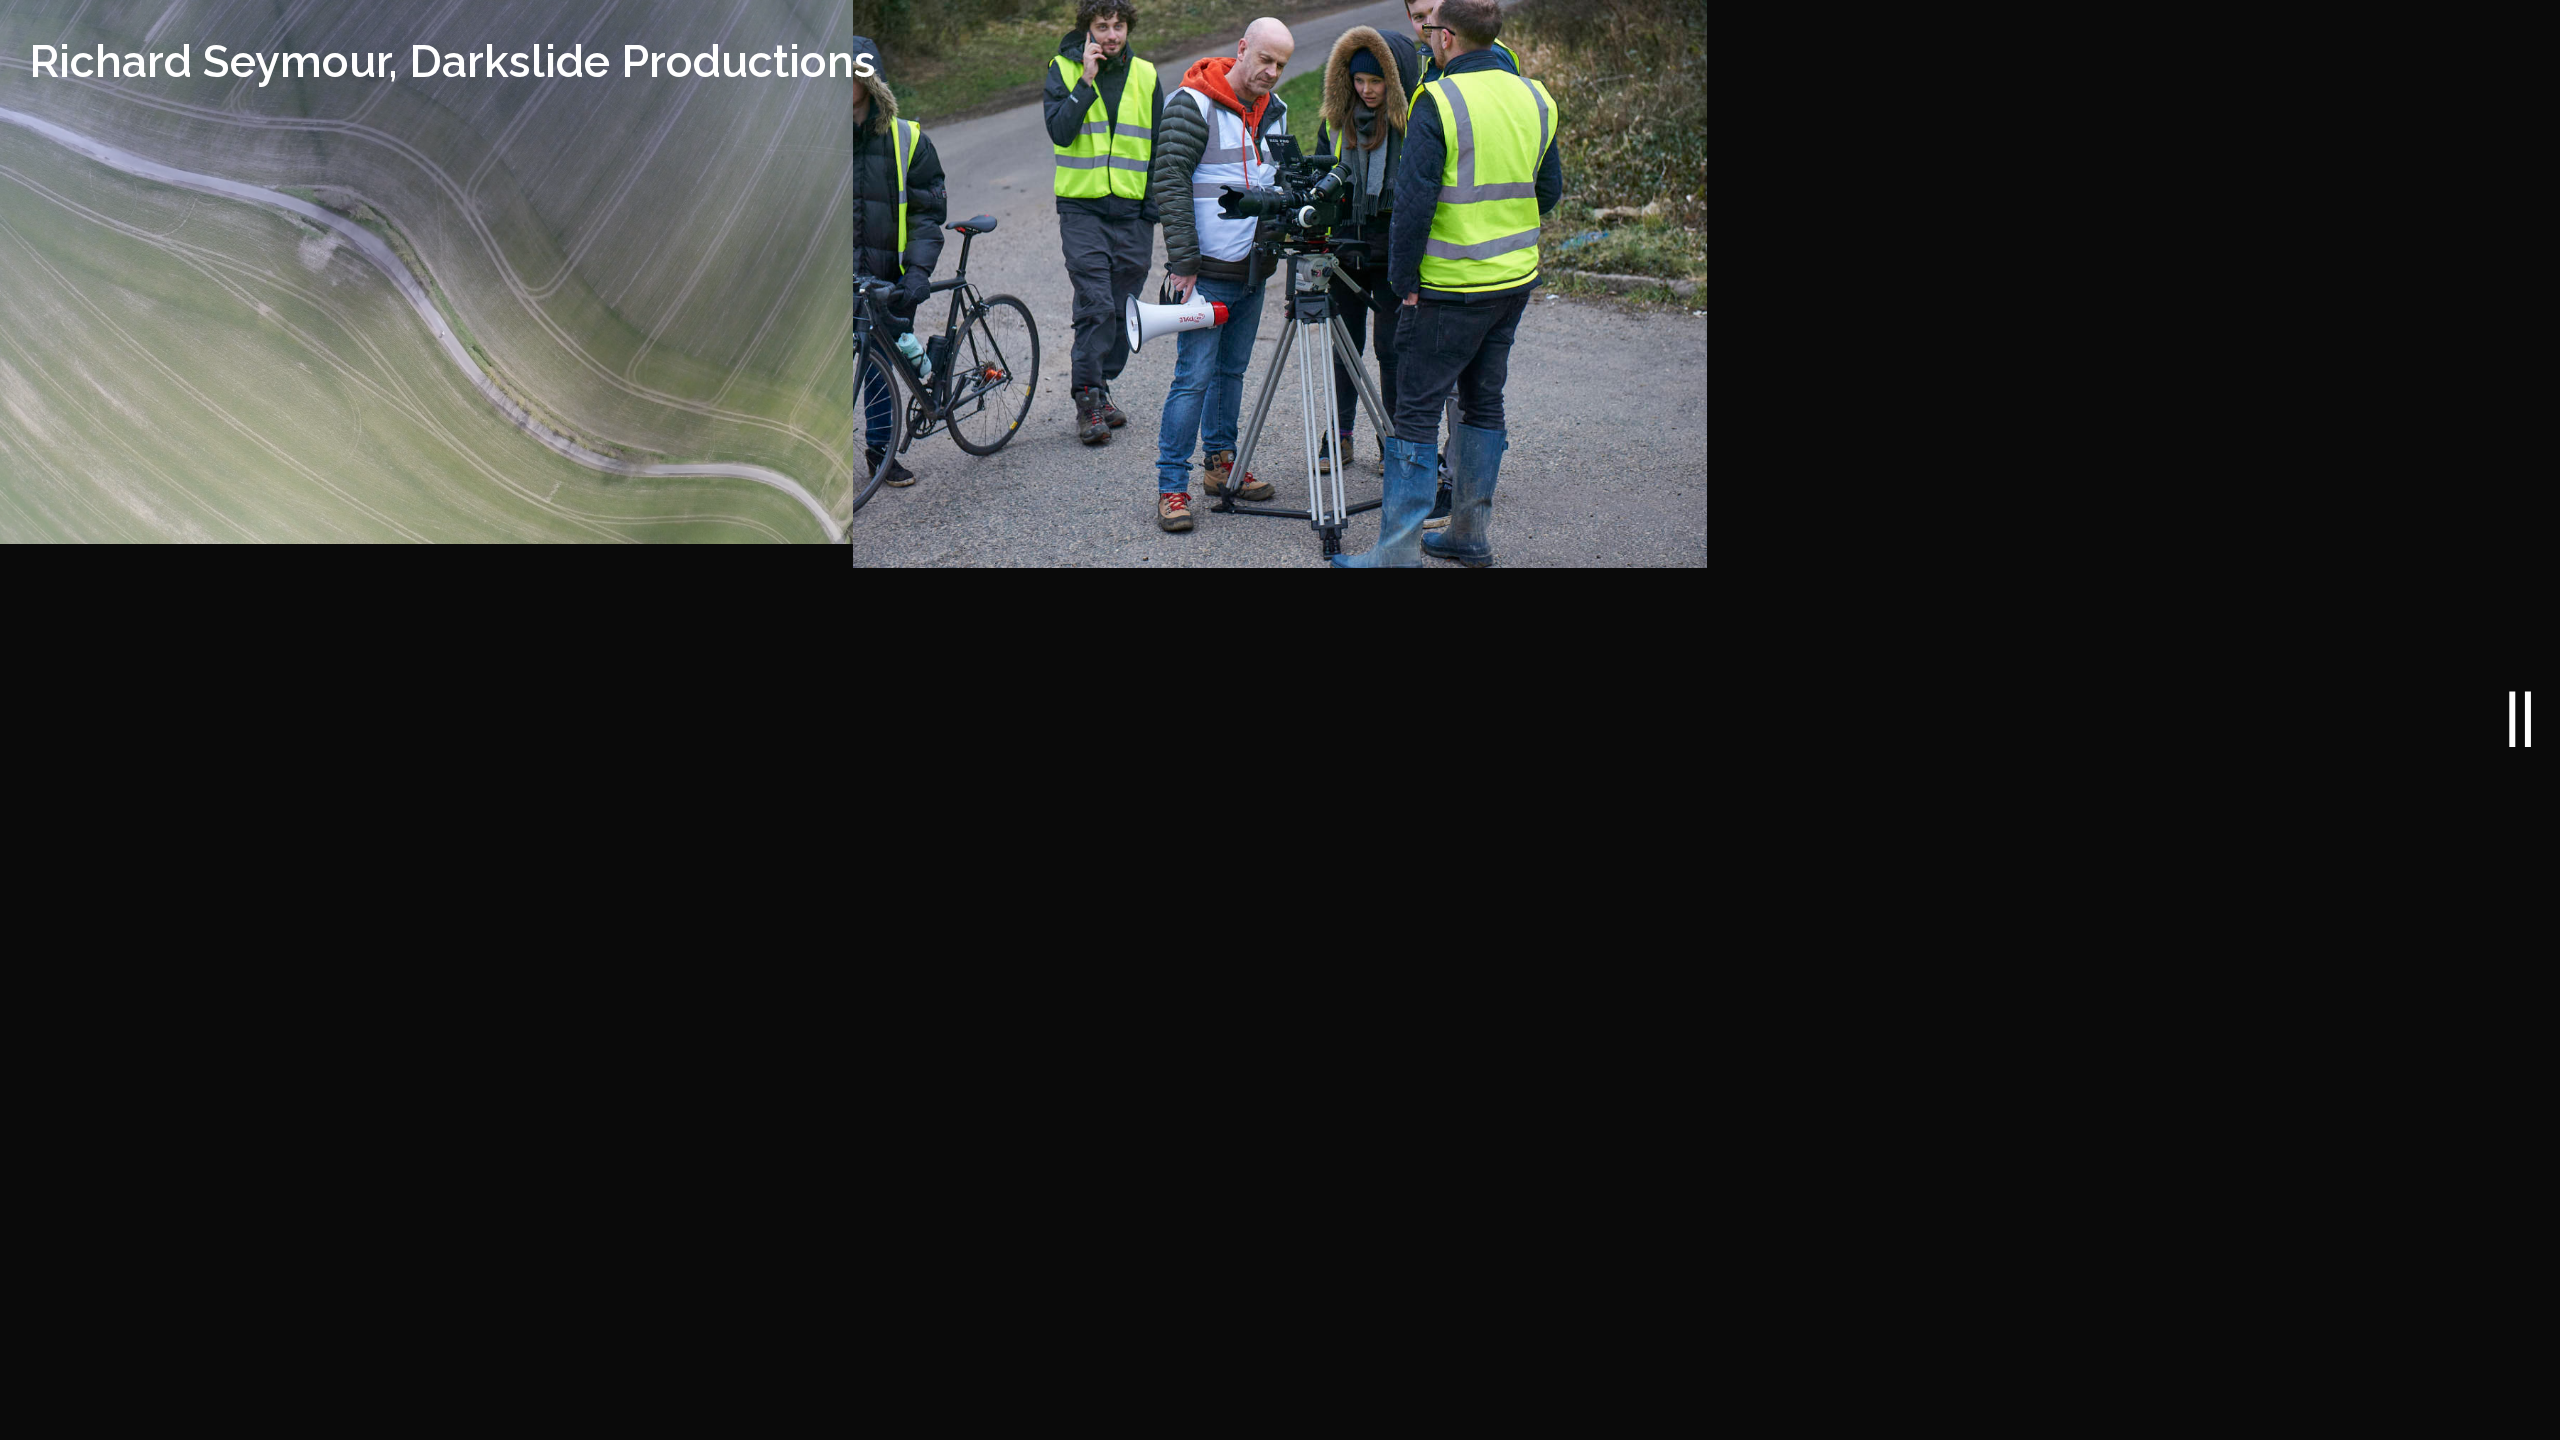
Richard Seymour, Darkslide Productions (452, 61)
